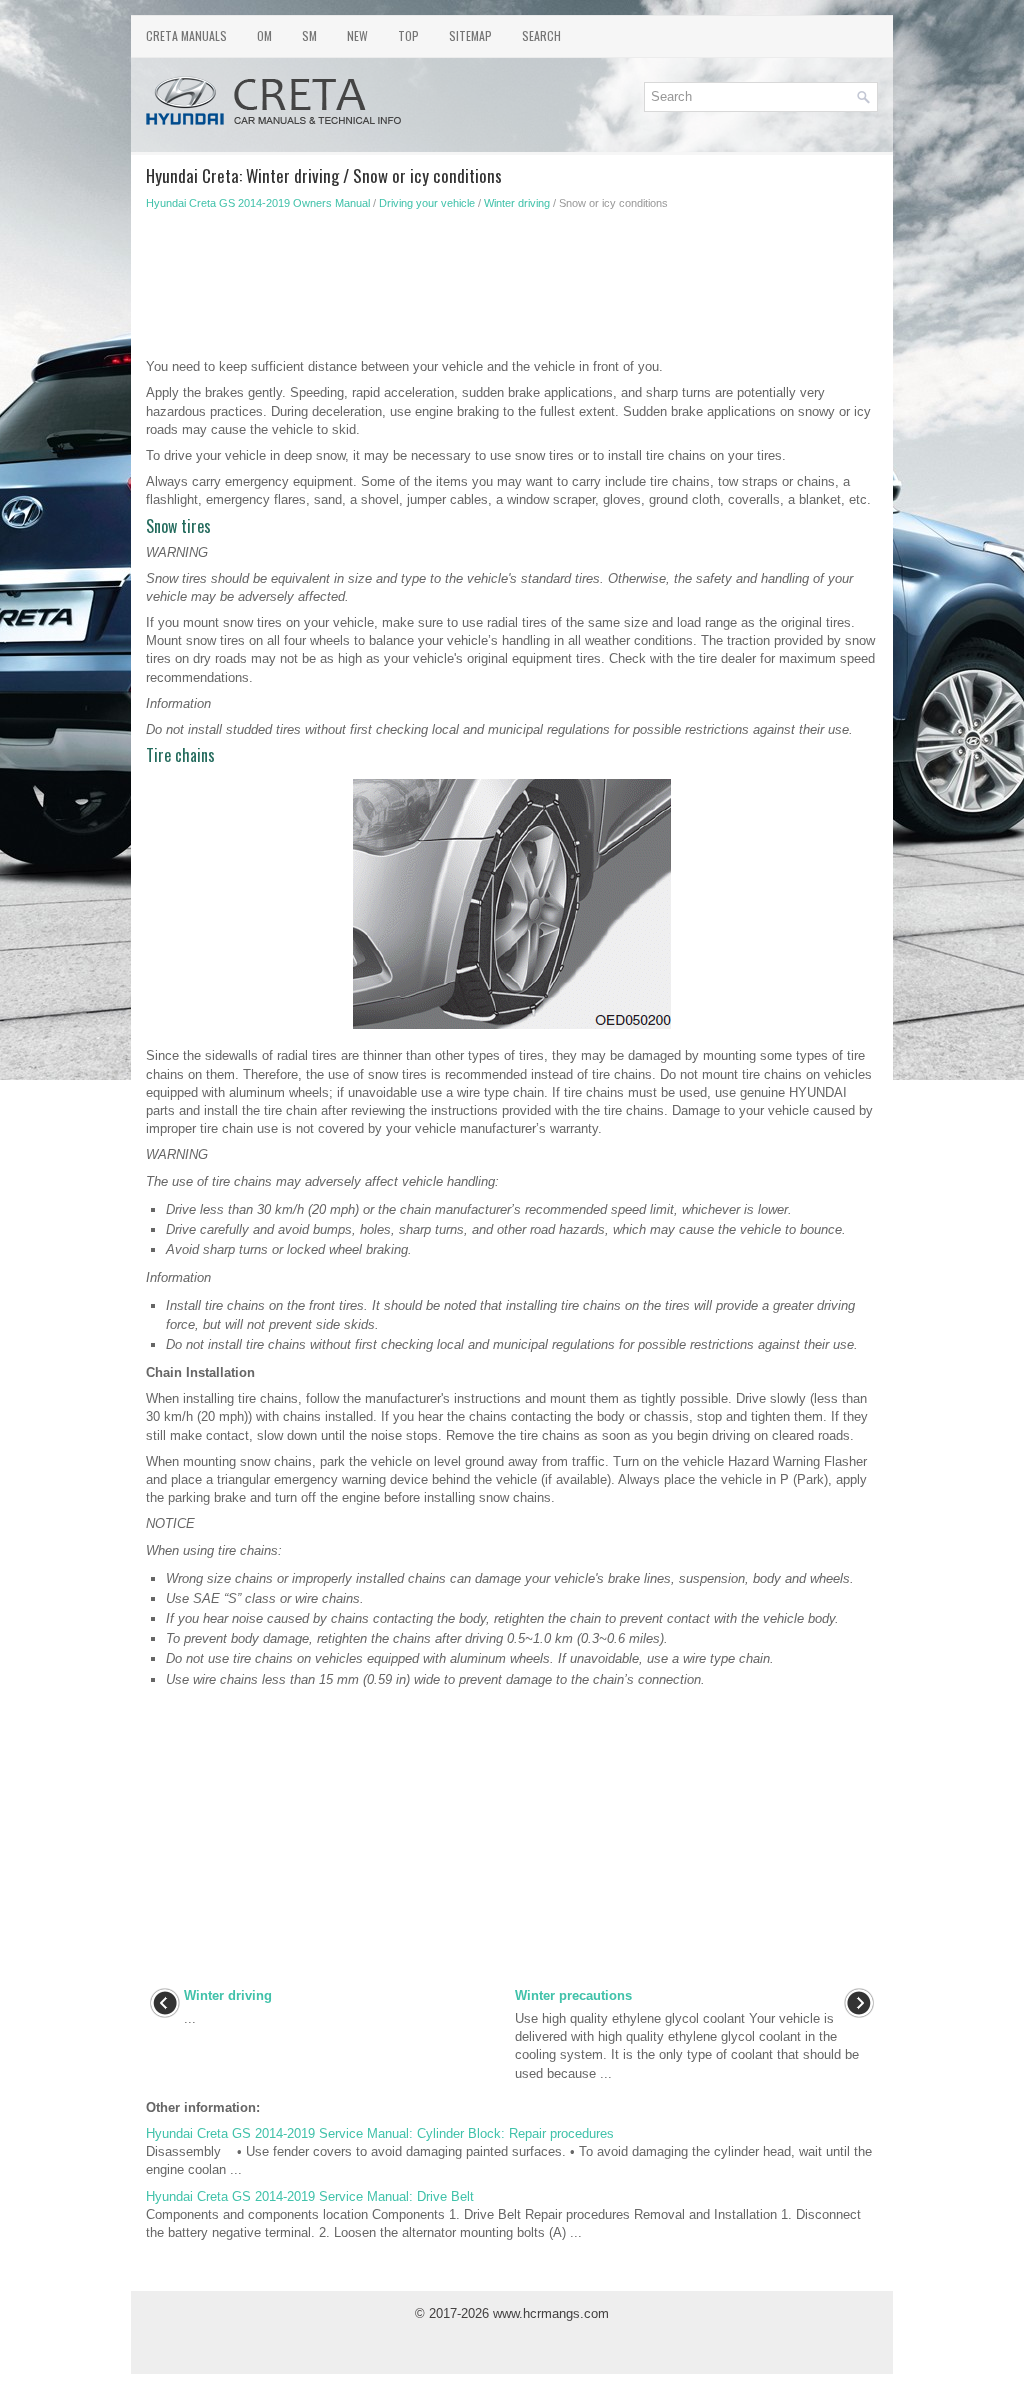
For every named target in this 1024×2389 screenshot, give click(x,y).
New (357, 35)
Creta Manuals (186, 35)
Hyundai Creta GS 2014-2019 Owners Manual (258, 203)
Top (408, 35)
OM (264, 35)
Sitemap (470, 35)
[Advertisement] (512, 290)
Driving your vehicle (427, 203)
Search (541, 35)
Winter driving (517, 203)
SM (309, 35)
